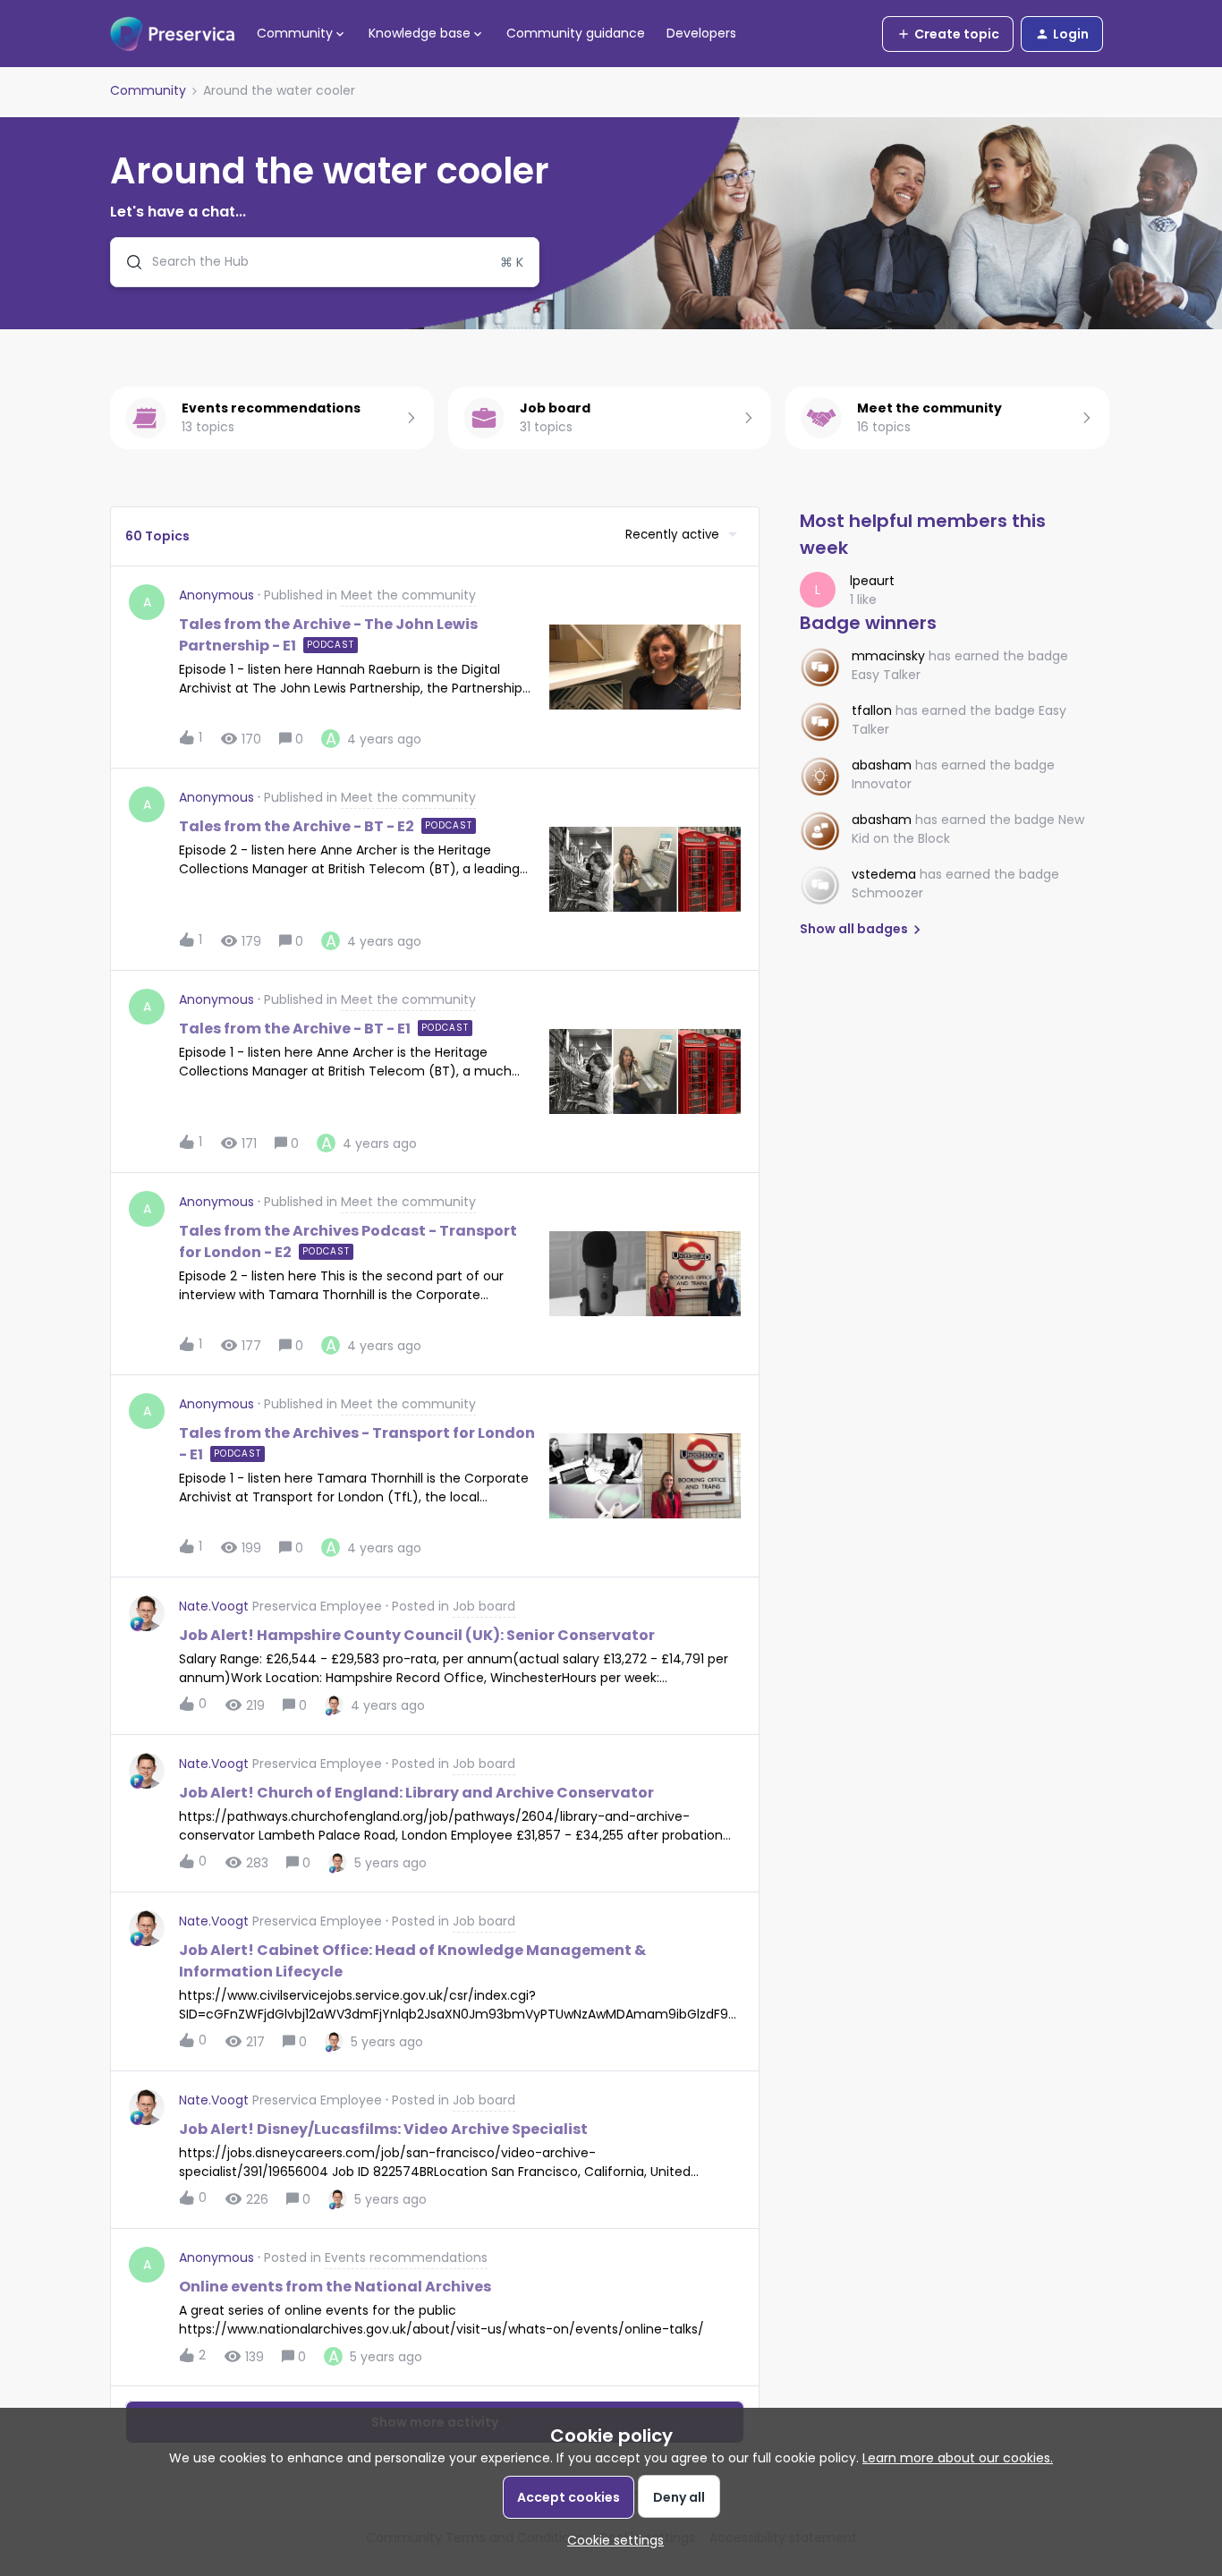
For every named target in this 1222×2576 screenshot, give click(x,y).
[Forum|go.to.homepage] (173, 34)
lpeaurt (872, 581)
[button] (611, 2540)
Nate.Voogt (214, 1606)
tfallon (872, 710)
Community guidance (576, 33)
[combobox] (325, 262)
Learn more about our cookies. (958, 2458)
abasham (882, 765)
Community (148, 90)
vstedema (884, 874)
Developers (701, 33)
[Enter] (127, 262)
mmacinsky (888, 656)
